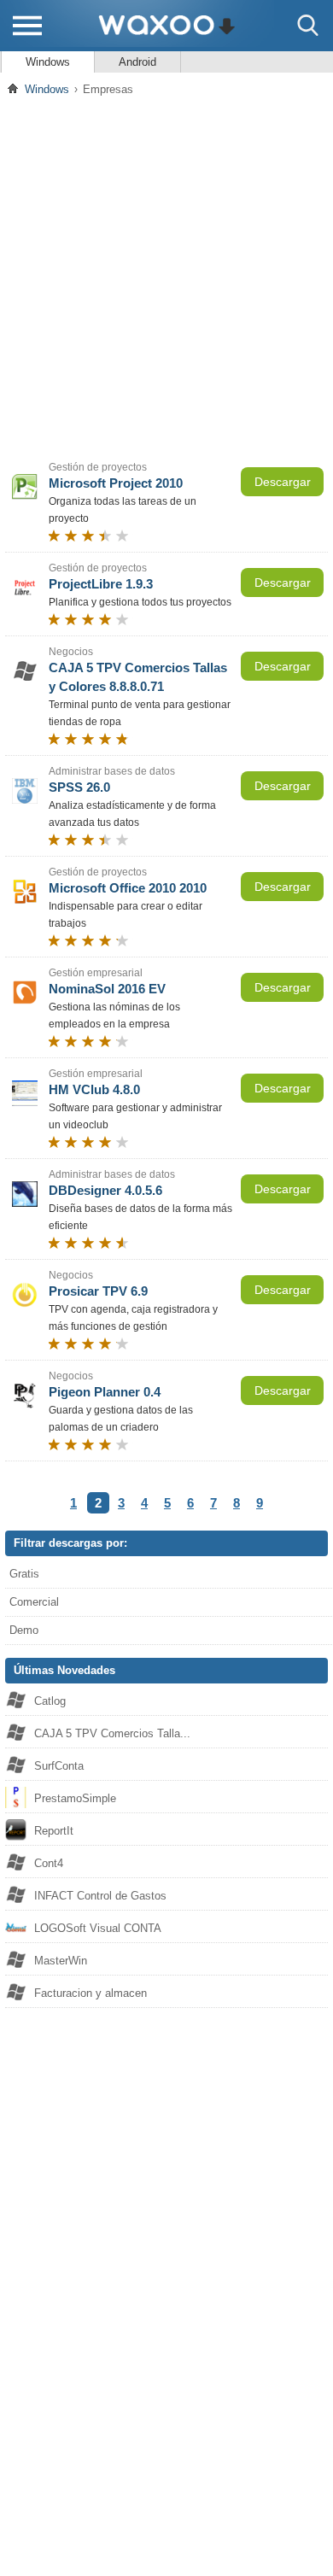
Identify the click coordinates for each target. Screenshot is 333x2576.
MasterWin (61, 1961)
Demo (24, 1630)
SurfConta (59, 1766)
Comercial (34, 1602)
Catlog (50, 1701)
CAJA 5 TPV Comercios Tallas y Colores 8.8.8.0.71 (138, 677)
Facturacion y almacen (91, 1993)
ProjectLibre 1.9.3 (101, 584)
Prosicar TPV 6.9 (98, 1291)
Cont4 (49, 1863)
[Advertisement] (166, 277)
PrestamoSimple (75, 1798)
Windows (48, 62)
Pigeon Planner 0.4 (105, 1392)
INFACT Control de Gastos (100, 1896)
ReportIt (54, 1831)
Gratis (24, 1574)
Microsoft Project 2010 (116, 483)
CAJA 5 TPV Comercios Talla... (112, 1733)
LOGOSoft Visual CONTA (98, 1928)
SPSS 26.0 (79, 787)
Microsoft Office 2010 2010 (128, 888)
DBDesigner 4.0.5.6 (105, 1190)
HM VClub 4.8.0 (94, 1089)
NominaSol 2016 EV (107, 989)
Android (137, 62)
